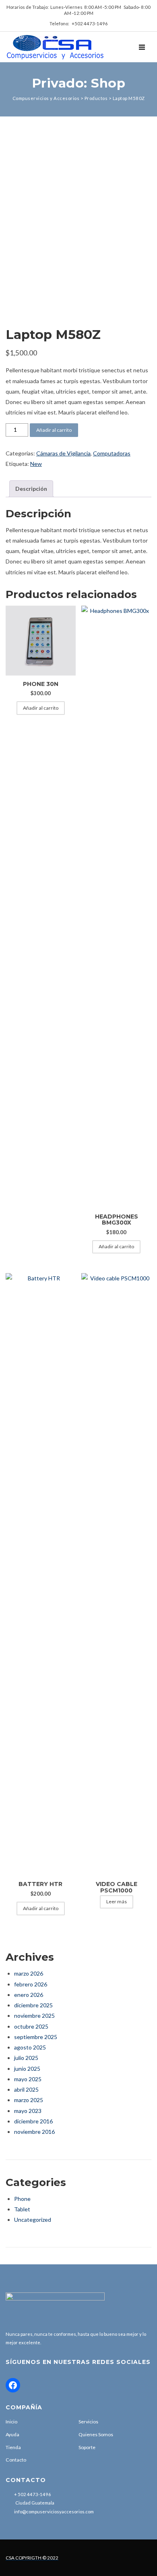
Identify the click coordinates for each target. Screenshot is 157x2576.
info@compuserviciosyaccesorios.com (54, 2512)
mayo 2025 (28, 2079)
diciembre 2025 (33, 2005)
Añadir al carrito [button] (41, 708)
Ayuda (12, 2434)
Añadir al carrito (54, 430)
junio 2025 (27, 2069)
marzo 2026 (29, 1973)
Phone (22, 2199)
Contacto (16, 2460)
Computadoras (112, 453)
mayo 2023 (28, 2111)
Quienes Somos (96, 2434)
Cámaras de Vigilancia (63, 453)
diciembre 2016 (33, 2121)
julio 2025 (26, 2058)
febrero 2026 (31, 1984)
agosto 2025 (30, 2047)
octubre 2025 (31, 2026)
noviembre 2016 (34, 2132)
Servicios (88, 2422)
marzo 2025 (29, 2100)
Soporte (87, 2447)
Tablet (22, 2209)
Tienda (13, 2447)
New (36, 464)
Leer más (117, 1901)
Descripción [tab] (31, 489)
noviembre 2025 (34, 2016)
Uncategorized (33, 2220)
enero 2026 (29, 1995)
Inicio (11, 2422)
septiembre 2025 (36, 2037)
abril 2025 (26, 2089)
